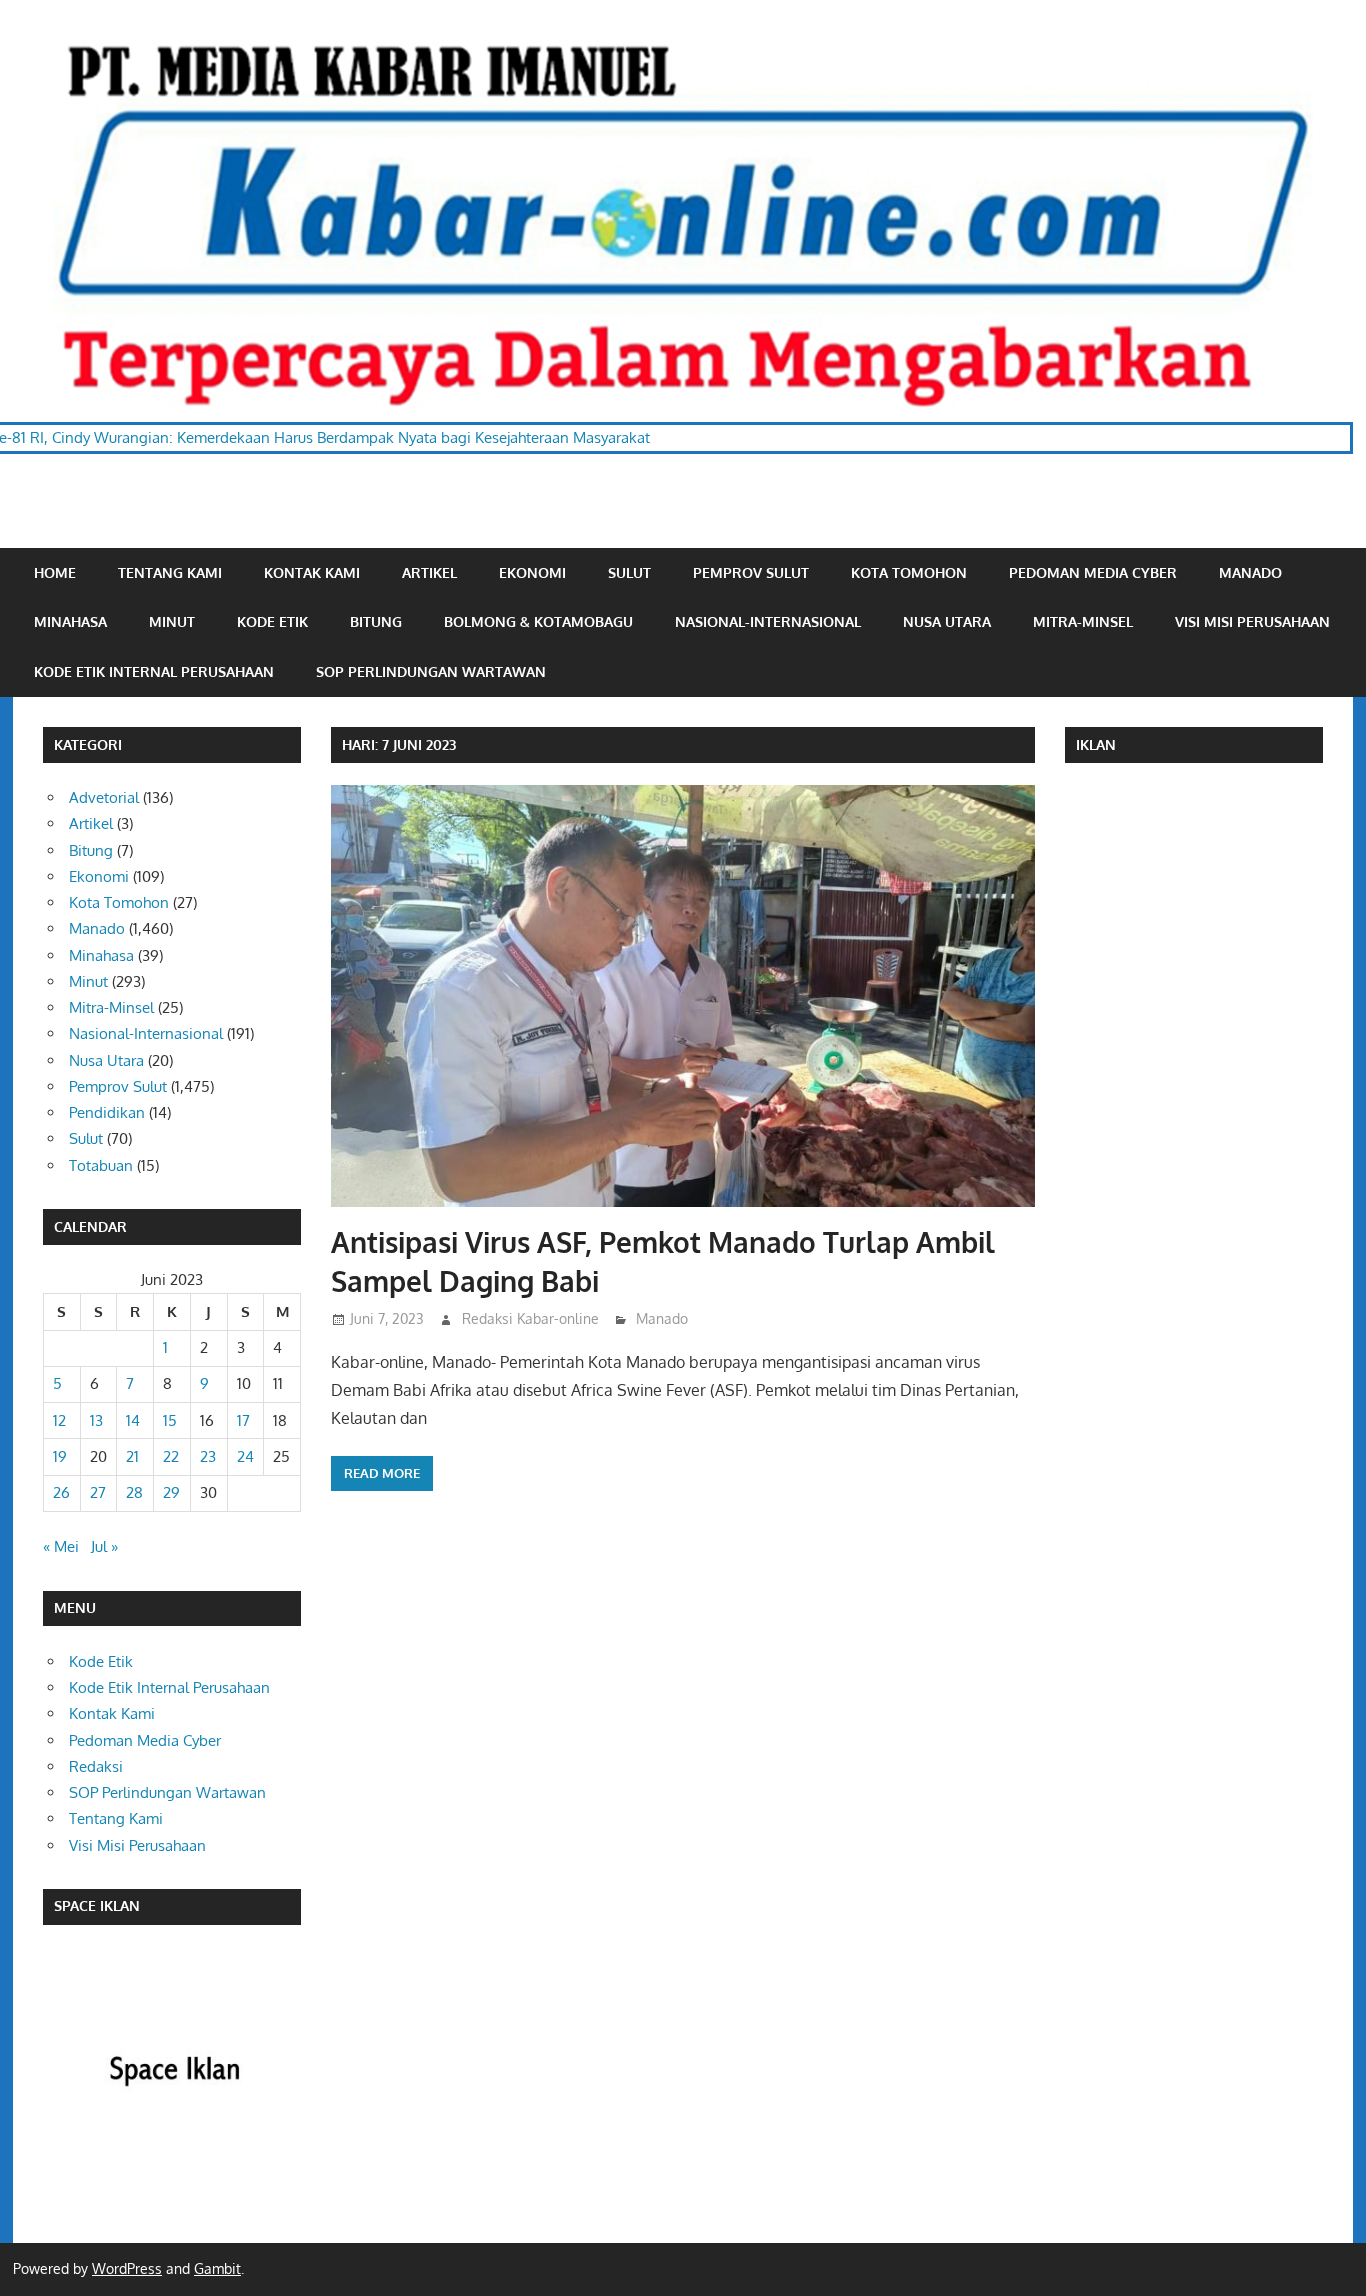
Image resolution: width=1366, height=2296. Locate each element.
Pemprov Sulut (751, 572)
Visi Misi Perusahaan (1252, 621)
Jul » (104, 1546)
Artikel (429, 572)
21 (132, 1456)
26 (61, 1492)
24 (245, 1456)
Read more (382, 1473)
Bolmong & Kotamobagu (538, 621)
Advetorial (104, 797)
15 (170, 1420)
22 (171, 1456)
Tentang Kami (170, 572)
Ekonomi (532, 572)
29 (171, 1492)
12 (59, 1420)
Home (55, 572)
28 (134, 1492)
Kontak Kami (312, 572)
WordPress (127, 2268)
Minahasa (70, 621)
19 (60, 1456)
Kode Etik (272, 621)
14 (133, 1420)
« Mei (61, 1546)
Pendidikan (107, 1112)
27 (98, 1492)
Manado (1250, 572)
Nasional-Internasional (768, 621)
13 (96, 1420)
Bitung (376, 621)
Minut (172, 621)
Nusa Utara (947, 621)
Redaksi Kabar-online (530, 1318)
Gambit (217, 2268)
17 (243, 1420)
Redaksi (96, 1766)
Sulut (629, 572)
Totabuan (101, 1165)
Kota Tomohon (909, 572)
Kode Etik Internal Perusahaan (154, 671)
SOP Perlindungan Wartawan (431, 671)
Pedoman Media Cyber (1093, 572)
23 (208, 1456)
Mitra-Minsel (1083, 621)
